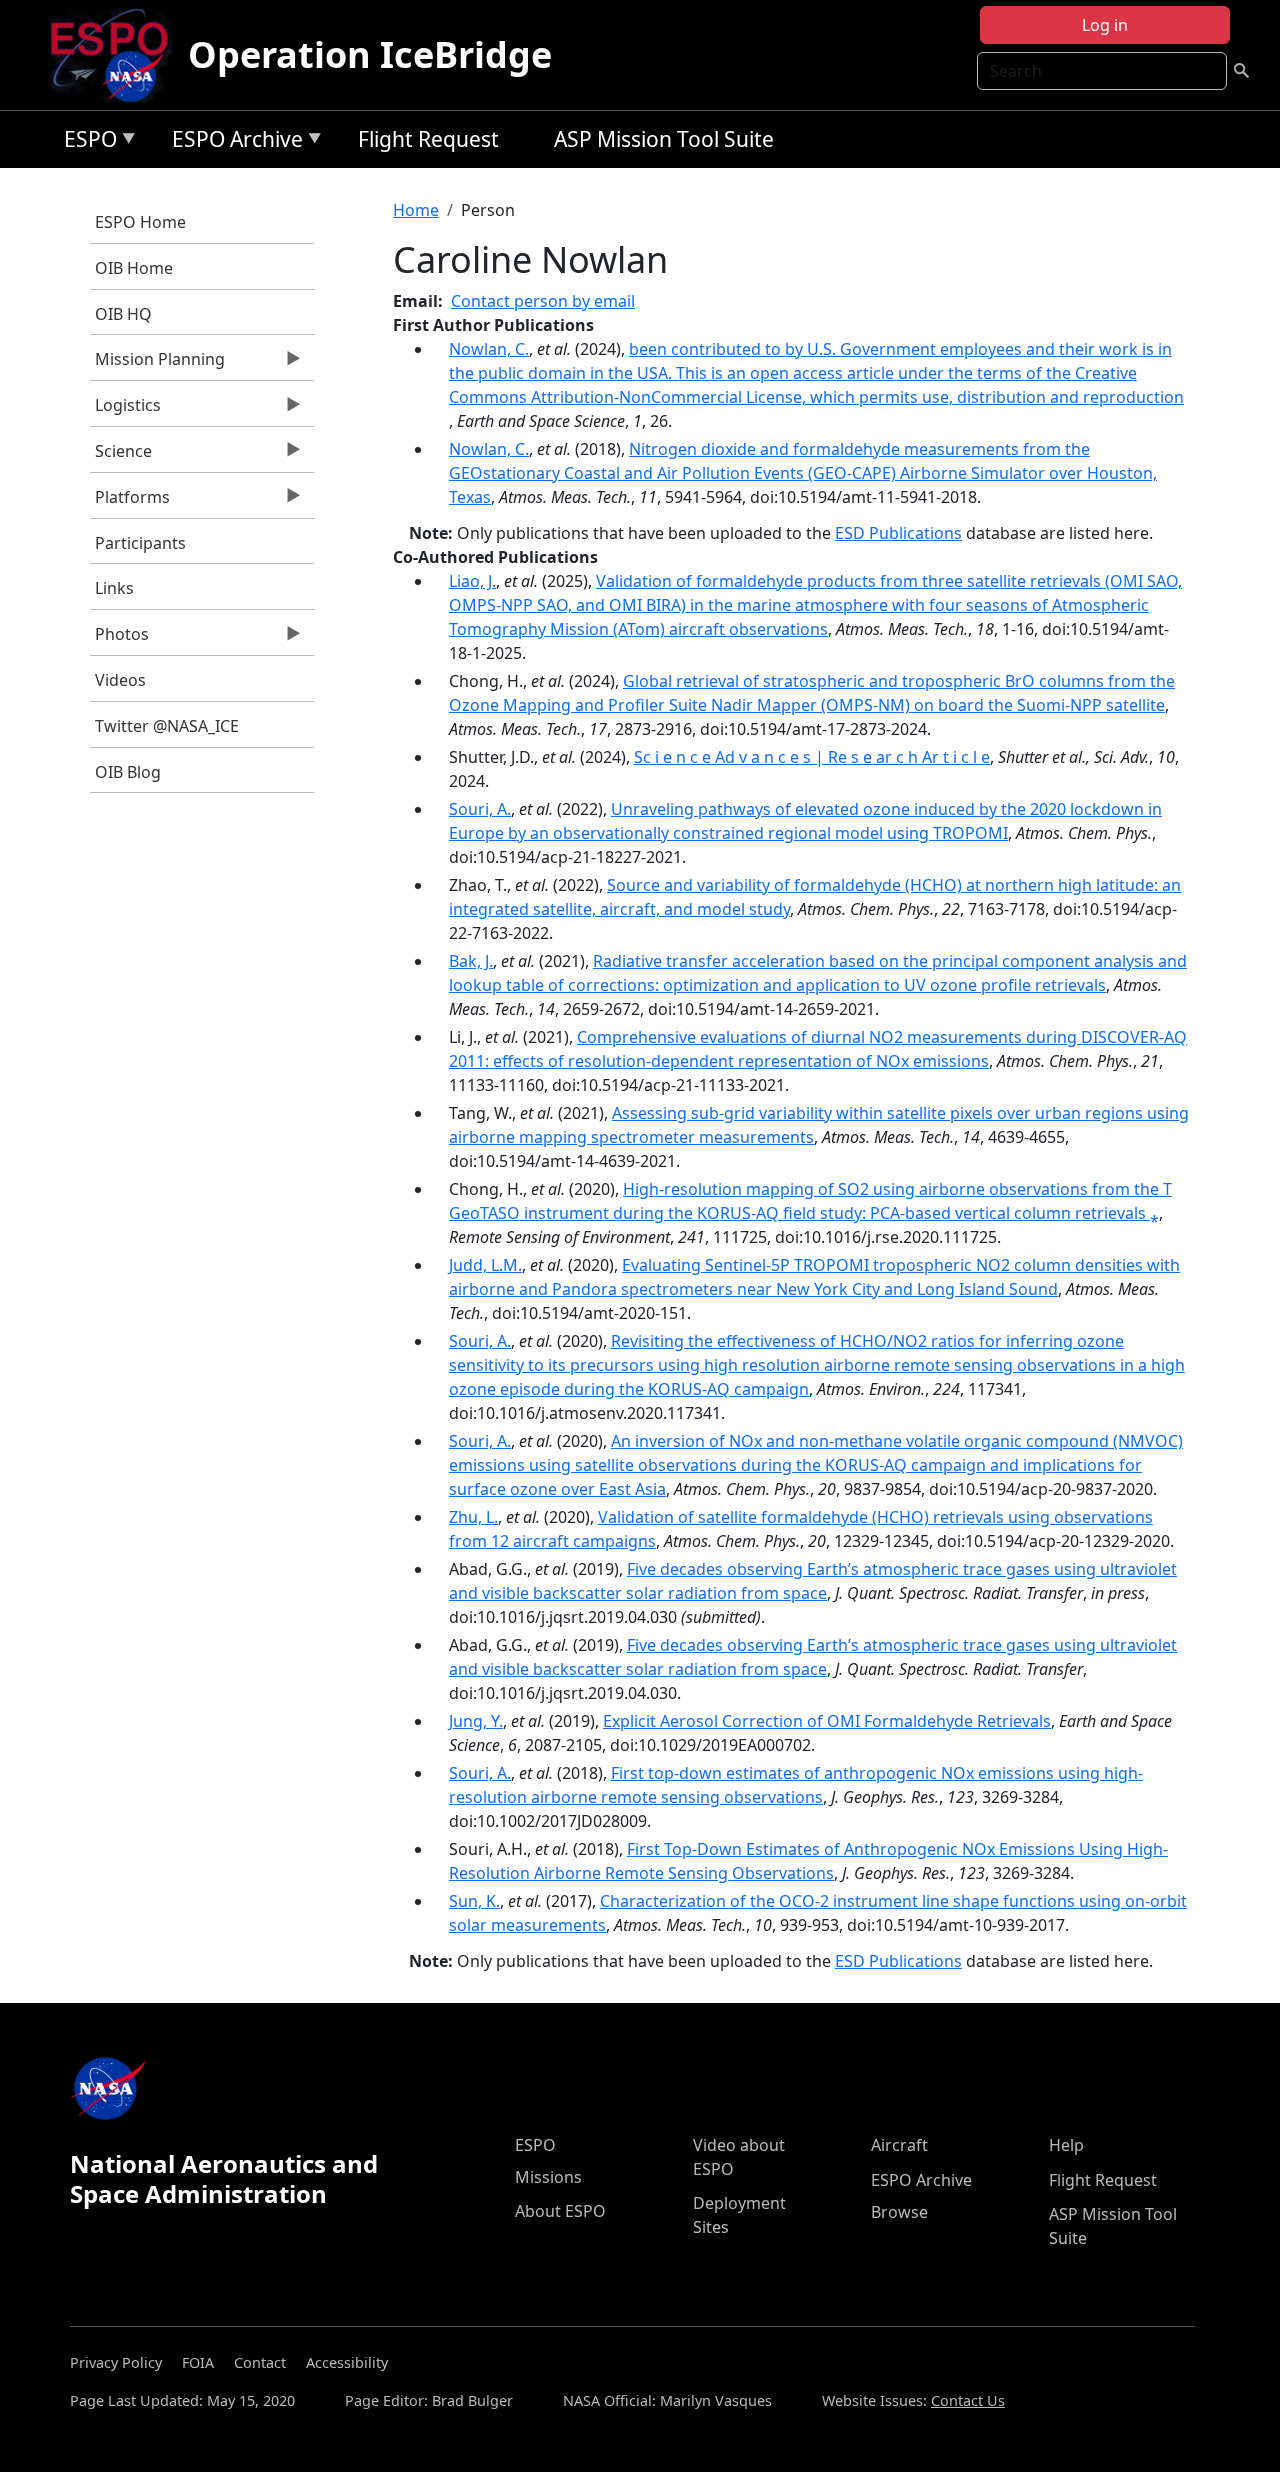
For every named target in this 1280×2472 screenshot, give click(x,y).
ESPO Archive (232, 142)
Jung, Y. (476, 1721)
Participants (140, 543)
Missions (548, 2177)
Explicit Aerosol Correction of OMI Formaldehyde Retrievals (827, 1721)
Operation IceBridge (370, 54)
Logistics (125, 410)
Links (114, 588)
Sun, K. (474, 1901)
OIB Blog (128, 772)
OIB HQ (123, 314)
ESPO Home (140, 222)
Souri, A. (480, 809)
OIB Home (134, 268)
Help (1066, 2145)
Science (121, 456)
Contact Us (968, 2400)
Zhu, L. (473, 1517)
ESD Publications (898, 533)
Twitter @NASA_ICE (167, 726)
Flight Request (428, 139)
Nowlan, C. (489, 349)
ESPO (85, 142)
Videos (120, 680)
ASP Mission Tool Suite (664, 139)
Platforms (130, 502)
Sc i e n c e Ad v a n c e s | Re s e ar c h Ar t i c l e (812, 757)
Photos (119, 639)
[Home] (117, 55)
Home (416, 210)
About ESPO (560, 2211)
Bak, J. (471, 961)
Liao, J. (472, 581)
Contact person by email (543, 301)
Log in (1105, 25)
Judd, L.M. (485, 1265)
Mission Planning (157, 364)
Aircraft (899, 2145)
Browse (899, 2212)
